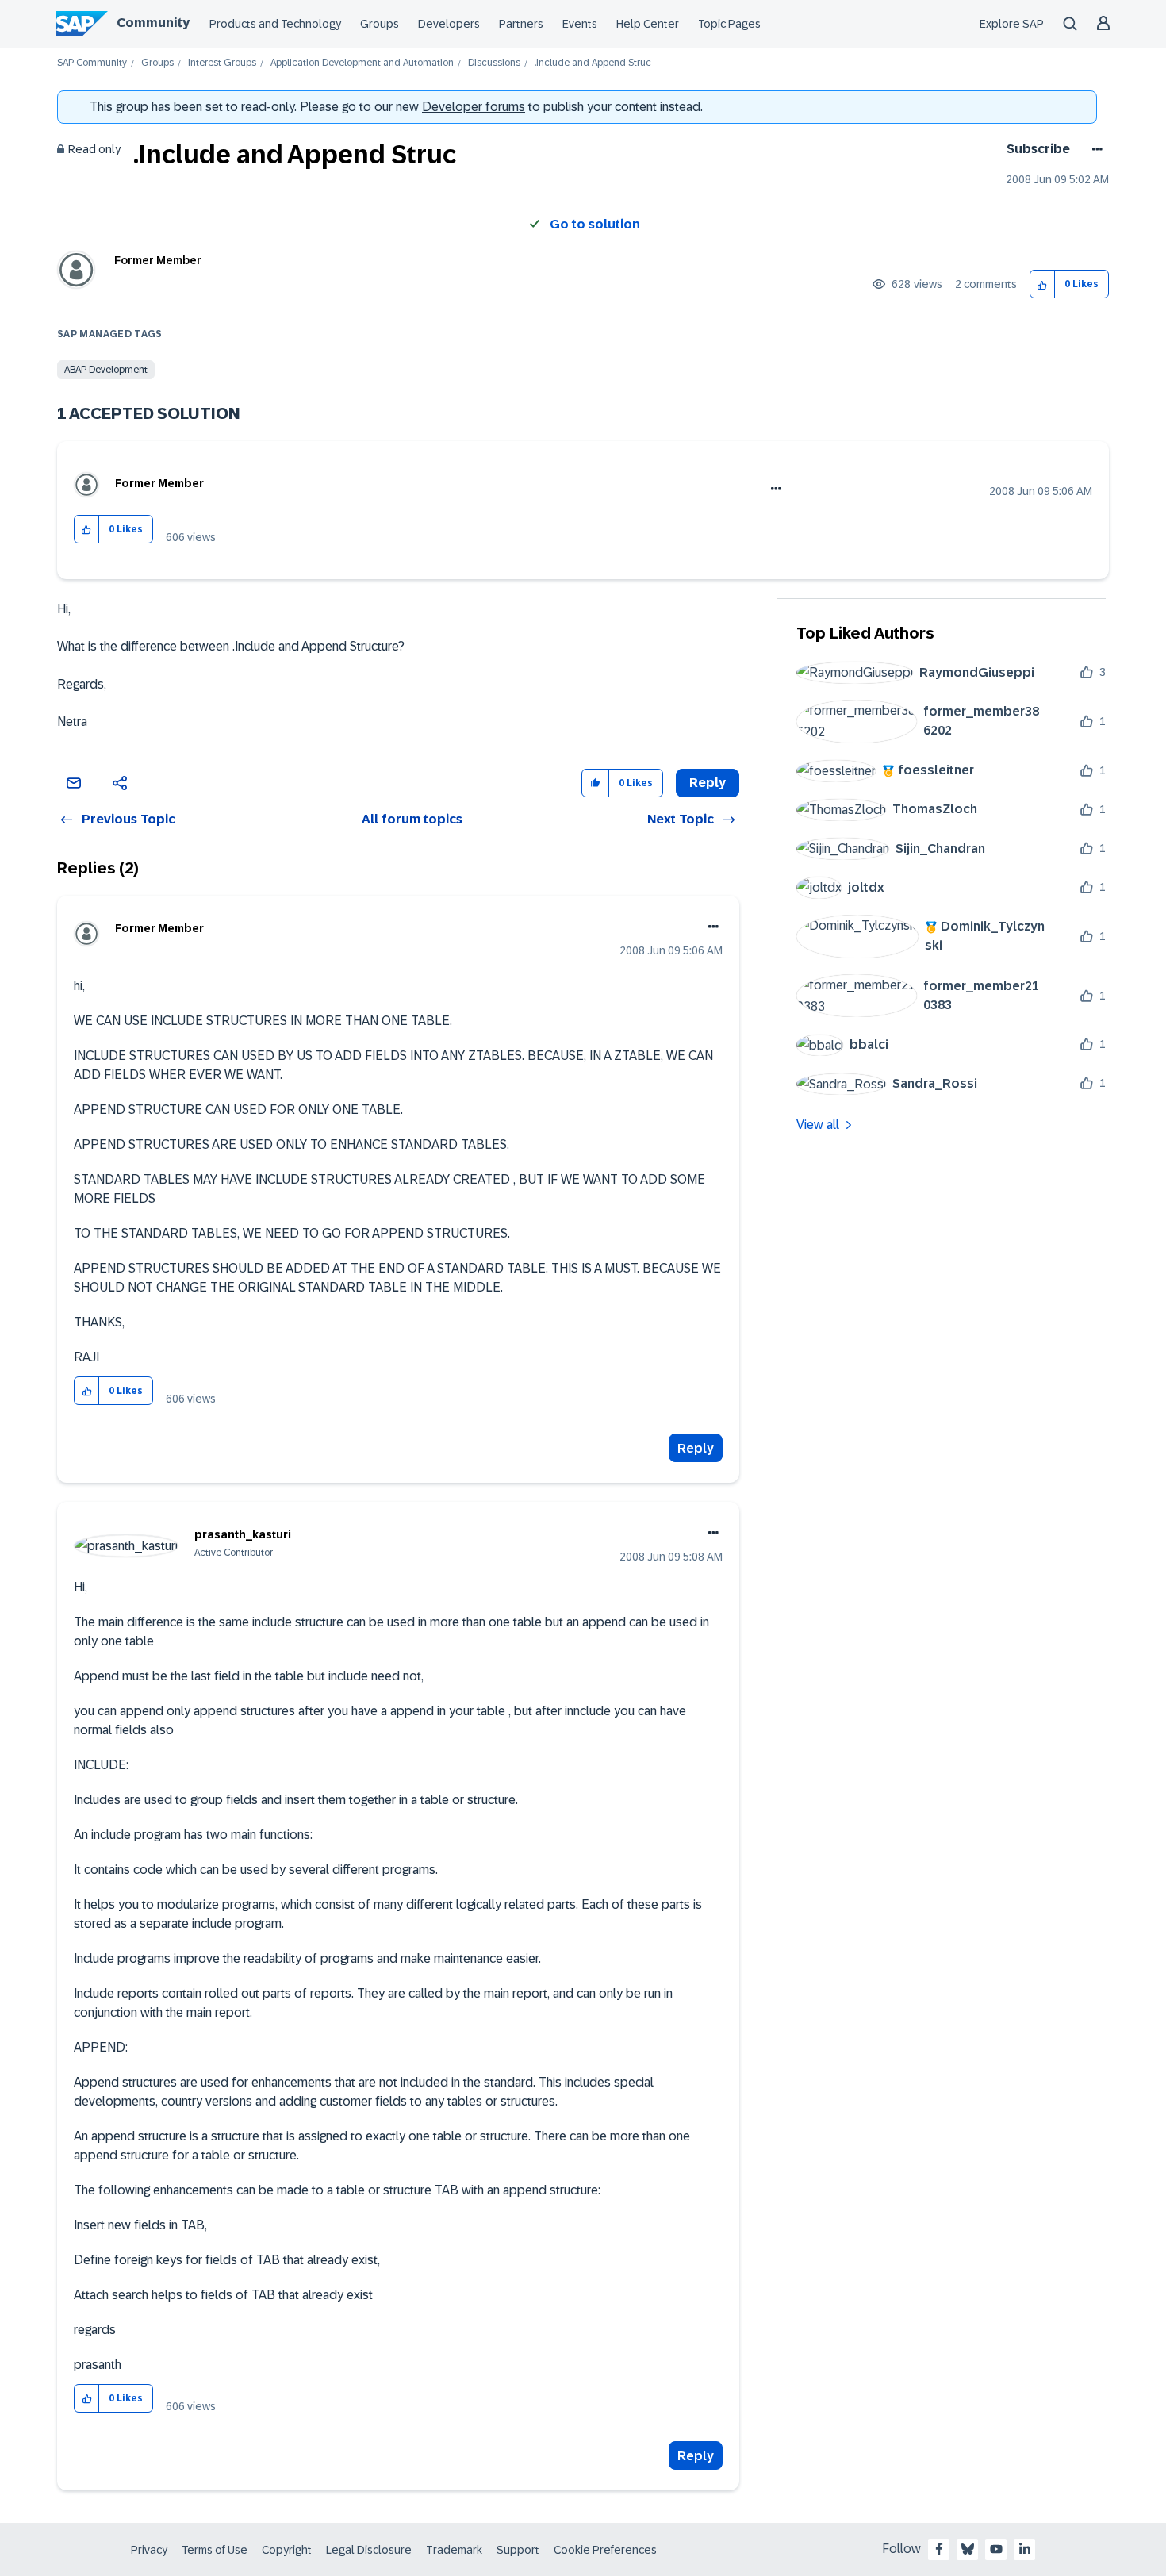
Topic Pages (729, 24)
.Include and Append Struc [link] (593, 63)
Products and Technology (275, 24)
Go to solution (595, 224)
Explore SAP (1012, 24)
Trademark (454, 2550)
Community (153, 23)
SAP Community (92, 63)
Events (580, 24)
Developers (449, 24)
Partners (521, 24)
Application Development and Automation (362, 63)
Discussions (494, 63)
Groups (380, 24)
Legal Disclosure (369, 2550)
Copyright (287, 2550)
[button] (1043, 284)
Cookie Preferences (605, 2550)
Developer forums (474, 107)
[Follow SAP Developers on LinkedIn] (1025, 2549)
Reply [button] (708, 783)
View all (818, 1125)
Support (518, 2550)
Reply (696, 1448)
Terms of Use (215, 2550)
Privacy (149, 2550)
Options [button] (1094, 149)
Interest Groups (222, 63)
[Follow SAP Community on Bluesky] (968, 2549)
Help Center (648, 24)
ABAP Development (106, 370)
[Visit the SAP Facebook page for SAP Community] (939, 2549)
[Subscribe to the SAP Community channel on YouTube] (996, 2549)
